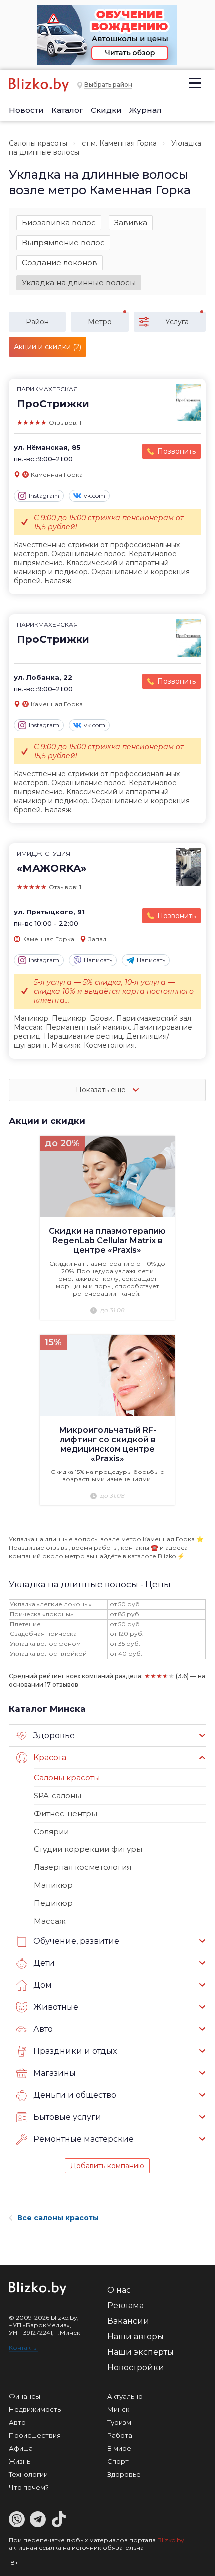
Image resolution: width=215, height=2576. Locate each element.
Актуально (125, 2396)
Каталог (67, 110)
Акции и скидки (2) (48, 347)
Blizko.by (171, 2540)
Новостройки (136, 2368)
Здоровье (124, 2474)
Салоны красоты (38, 143)
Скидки (106, 110)
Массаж (50, 1921)
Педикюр (53, 1903)
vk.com (95, 496)
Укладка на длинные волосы (79, 282)
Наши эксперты (141, 2352)
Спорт (118, 2461)
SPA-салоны (58, 1795)
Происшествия (35, 2435)
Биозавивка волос (59, 222)
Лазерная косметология (83, 1867)
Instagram (44, 496)
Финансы (25, 2396)
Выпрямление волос (63, 242)
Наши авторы (136, 2337)
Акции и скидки (47, 1121)
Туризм (119, 2422)
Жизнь (20, 2461)
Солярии (51, 1831)
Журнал (146, 110)
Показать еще (102, 1090)
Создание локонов (60, 262)
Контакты (23, 2348)
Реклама (126, 2306)
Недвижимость (35, 2409)
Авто (17, 2422)
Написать (98, 960)
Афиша (21, 2448)
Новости (26, 110)
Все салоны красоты (58, 2218)
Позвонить (177, 451)
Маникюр (53, 1885)
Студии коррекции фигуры (88, 1849)
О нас (119, 2290)
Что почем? (29, 2487)
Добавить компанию (107, 2166)
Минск (118, 2409)
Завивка (131, 222)
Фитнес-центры (66, 1813)
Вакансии (128, 2321)
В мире (119, 2448)
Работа (120, 2435)
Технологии (28, 2474)
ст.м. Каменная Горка (119, 143)
